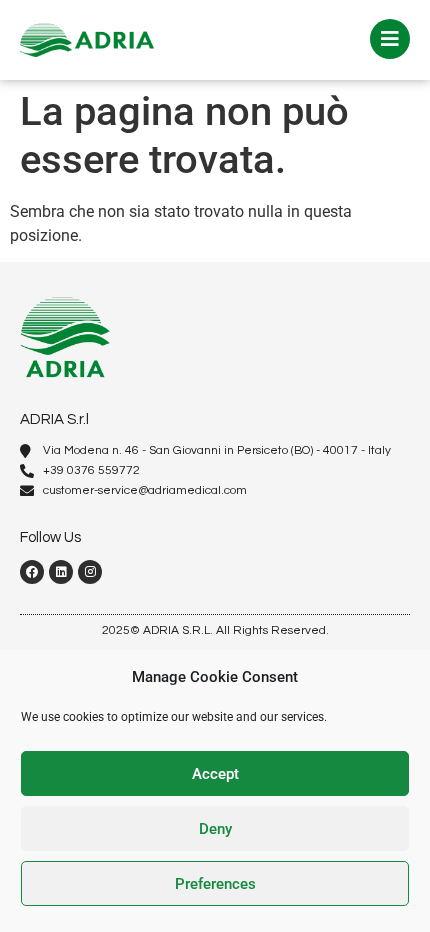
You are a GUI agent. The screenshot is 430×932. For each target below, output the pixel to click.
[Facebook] (32, 572)
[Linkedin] (61, 572)
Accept (215, 774)
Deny (215, 829)
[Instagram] (90, 572)
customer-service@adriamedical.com (145, 490)
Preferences (215, 884)
